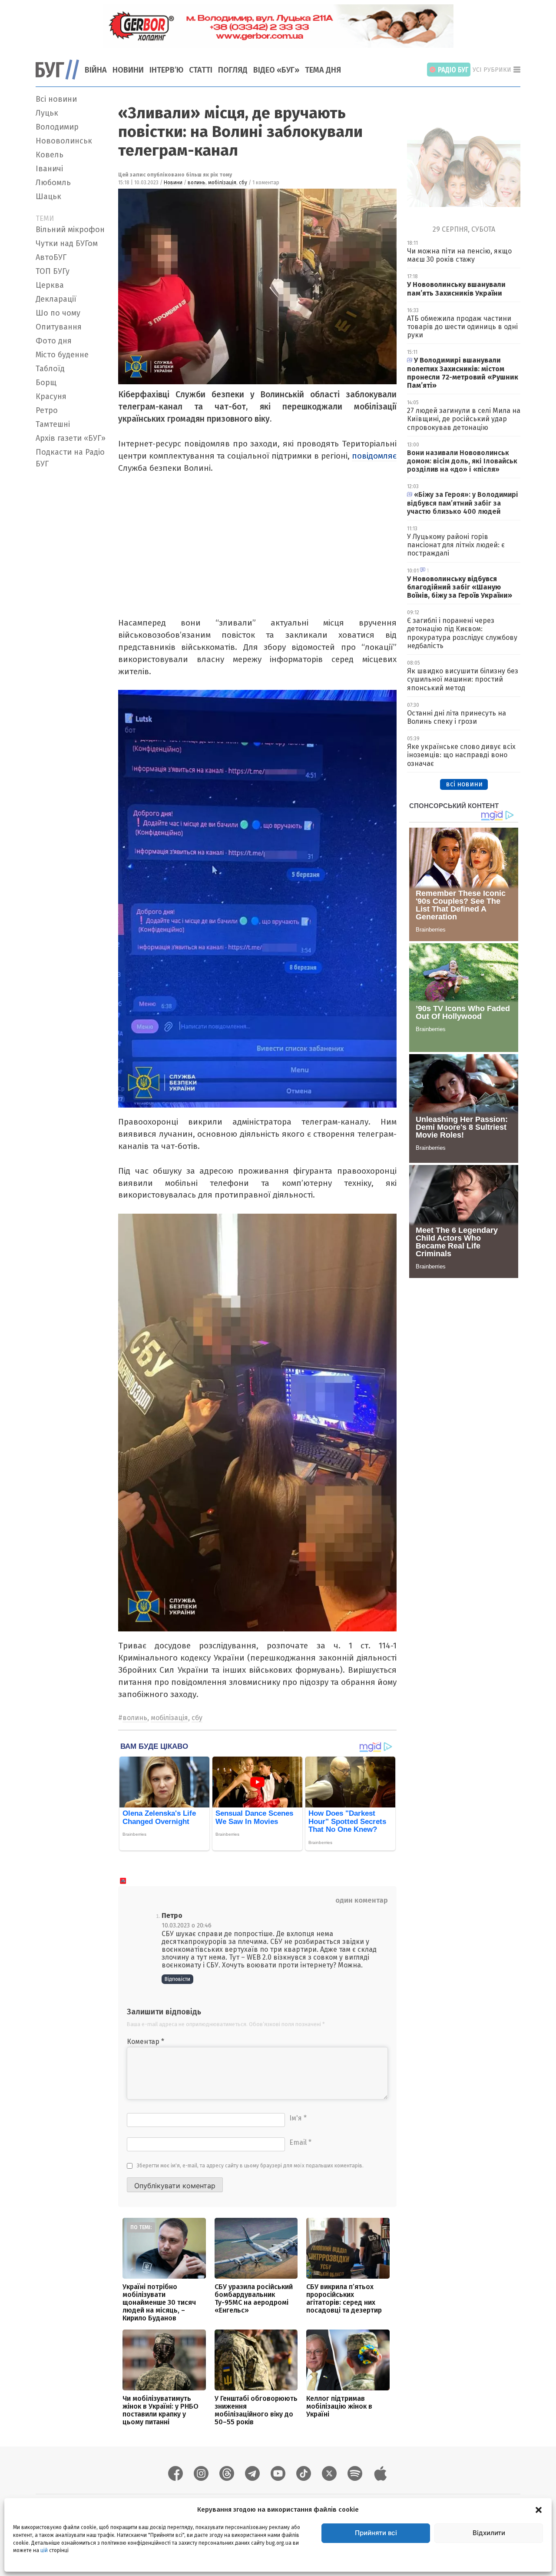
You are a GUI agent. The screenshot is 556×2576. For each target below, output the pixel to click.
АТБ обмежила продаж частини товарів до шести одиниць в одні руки (462, 327)
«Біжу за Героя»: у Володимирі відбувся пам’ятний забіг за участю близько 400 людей (463, 503)
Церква (50, 285)
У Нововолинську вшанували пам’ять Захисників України (456, 289)
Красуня (51, 396)
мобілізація (222, 183)
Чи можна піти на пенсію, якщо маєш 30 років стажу (459, 255)
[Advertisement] (72, 602)
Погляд (233, 70)
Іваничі (49, 169)
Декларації (56, 299)
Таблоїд (50, 369)
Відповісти (177, 1979)
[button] (539, 2509)
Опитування (59, 327)
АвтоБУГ (51, 257)
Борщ (46, 383)
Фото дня (54, 341)
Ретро (47, 410)
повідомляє (374, 456)
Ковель (50, 155)
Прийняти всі (376, 2533)
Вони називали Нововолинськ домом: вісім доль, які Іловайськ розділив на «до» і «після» (462, 461)
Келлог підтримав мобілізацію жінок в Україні (339, 2406)
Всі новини (56, 99)
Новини (128, 70)
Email (300, 2142)
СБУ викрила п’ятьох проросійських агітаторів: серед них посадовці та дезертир (344, 2298)
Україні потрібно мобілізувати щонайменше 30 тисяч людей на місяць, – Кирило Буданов (159, 2302)
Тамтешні (53, 424)
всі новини (464, 784)
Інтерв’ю (166, 70)
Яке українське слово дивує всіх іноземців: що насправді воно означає (461, 755)
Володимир (57, 127)
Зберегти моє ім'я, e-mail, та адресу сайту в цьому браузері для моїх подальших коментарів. (250, 2166)
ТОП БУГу (53, 271)
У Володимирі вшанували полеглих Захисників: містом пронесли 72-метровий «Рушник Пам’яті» (463, 373)
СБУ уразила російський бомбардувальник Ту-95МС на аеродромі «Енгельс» (254, 2298)
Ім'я (298, 2118)
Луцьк (47, 113)
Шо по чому (58, 313)
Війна (96, 70)
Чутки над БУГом (67, 243)
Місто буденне (62, 355)
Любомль (53, 183)
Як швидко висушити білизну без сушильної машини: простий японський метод (463, 679)
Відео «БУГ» (276, 70)
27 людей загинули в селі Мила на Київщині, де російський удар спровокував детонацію (464, 419)
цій (44, 2550)
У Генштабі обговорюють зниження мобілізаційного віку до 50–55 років (256, 2410)
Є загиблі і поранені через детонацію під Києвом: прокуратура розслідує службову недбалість (462, 633)
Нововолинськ (64, 141)
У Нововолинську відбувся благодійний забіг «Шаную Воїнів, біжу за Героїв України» (460, 587)
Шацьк (48, 196)
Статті (201, 70)
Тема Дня (323, 70)
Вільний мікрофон (70, 230)
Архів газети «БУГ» (71, 438)
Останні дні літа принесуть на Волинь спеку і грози (457, 717)
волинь (197, 183)
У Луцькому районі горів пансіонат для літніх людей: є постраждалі (456, 545)
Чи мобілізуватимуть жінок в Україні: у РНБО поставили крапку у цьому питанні (161, 2410)
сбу (243, 183)
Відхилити (489, 2533)
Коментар (146, 2042)
